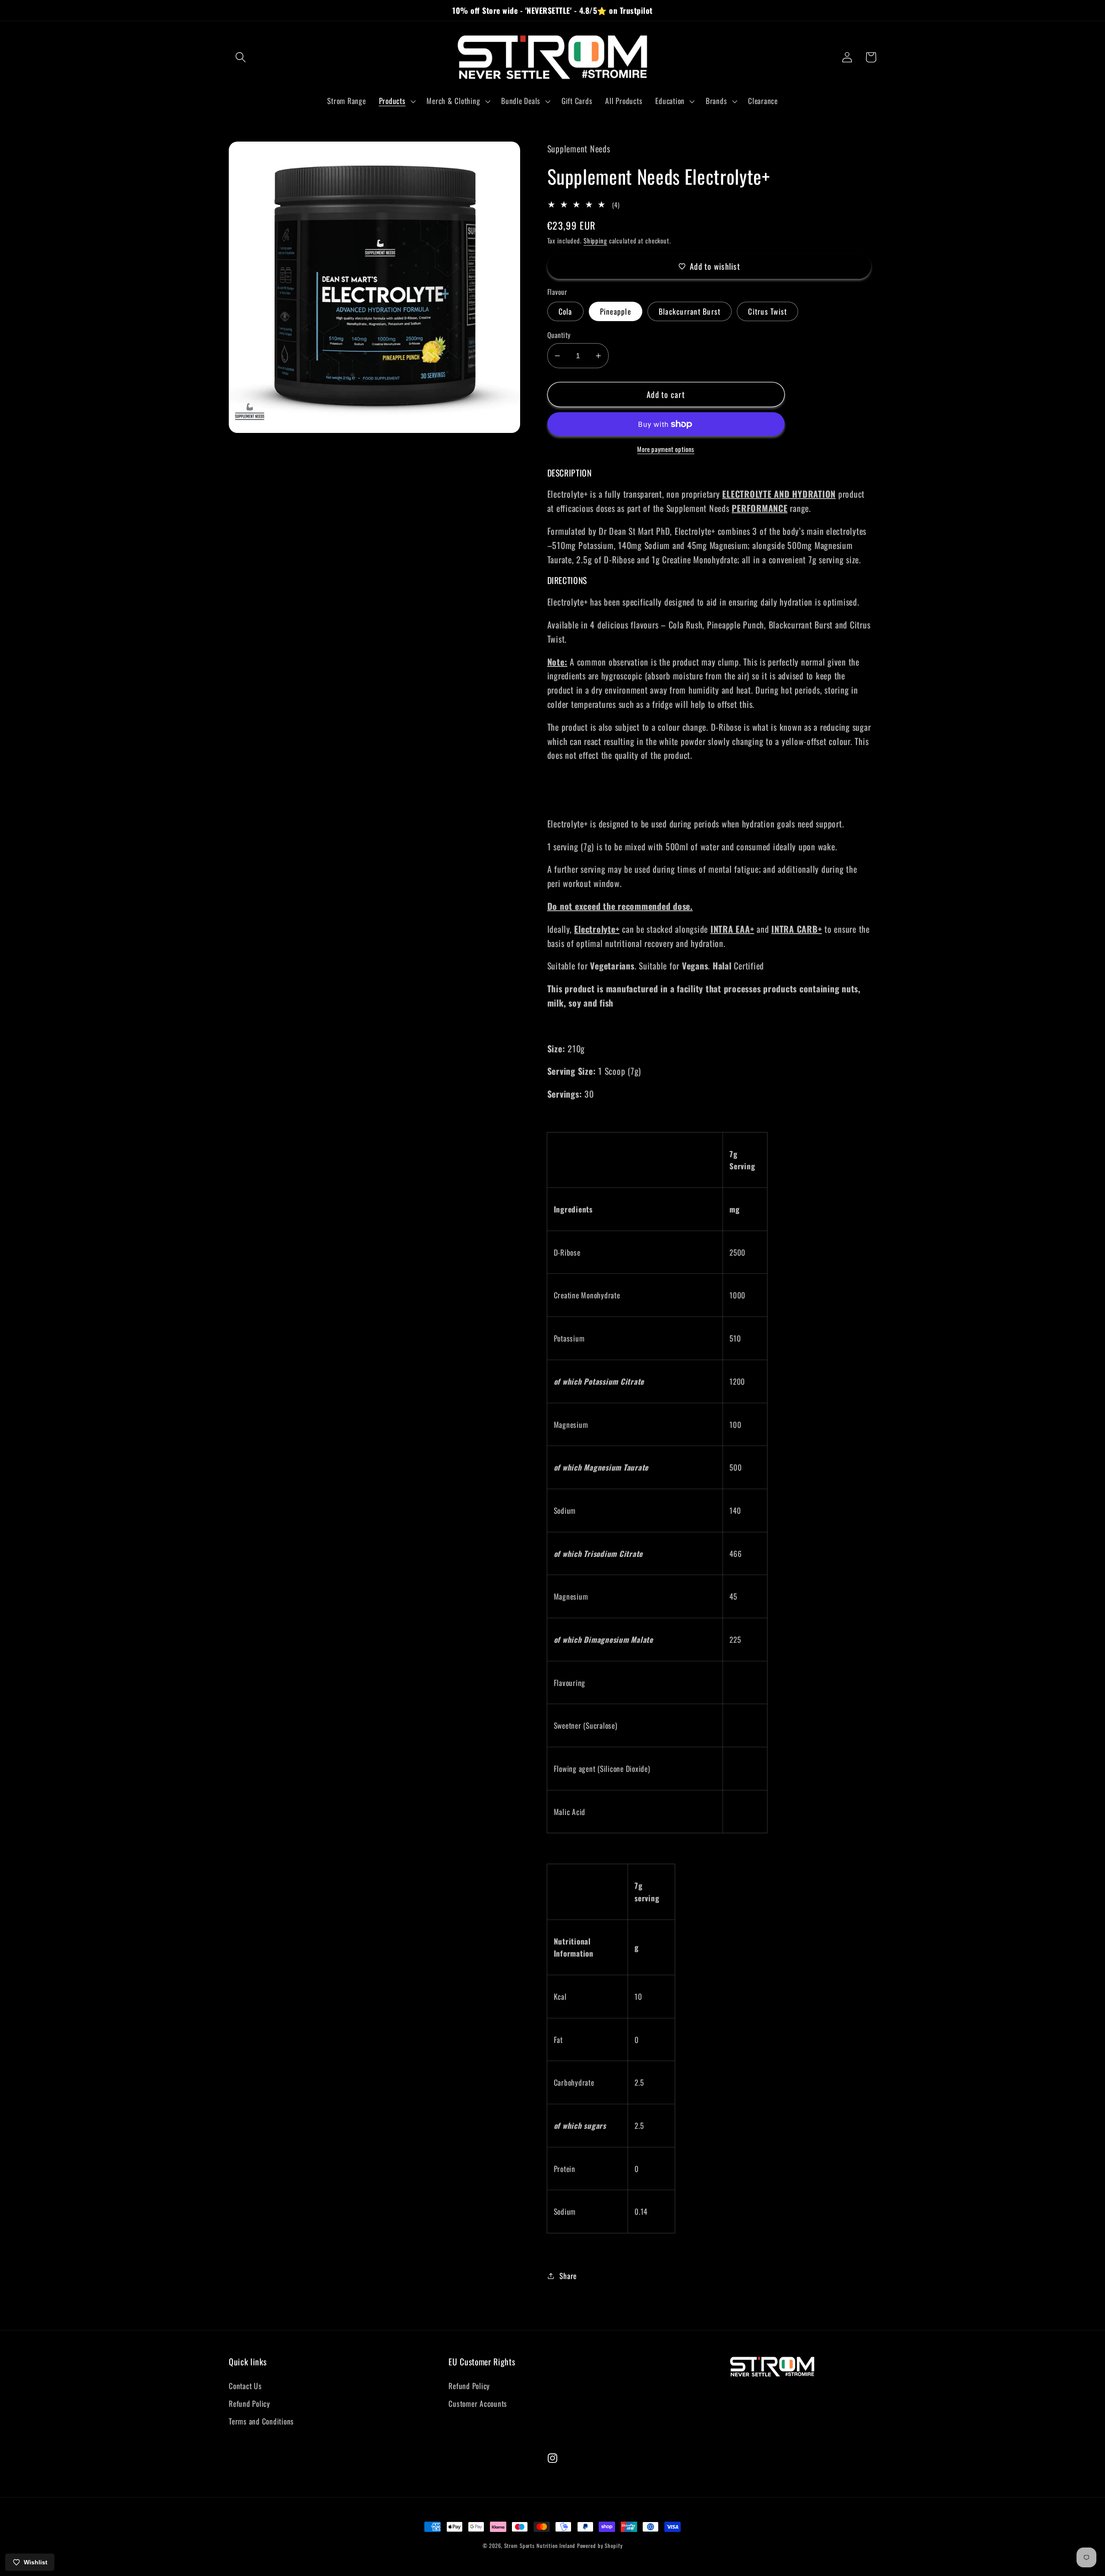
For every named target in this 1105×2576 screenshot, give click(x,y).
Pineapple (616, 311)
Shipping (595, 240)
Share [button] (568, 2276)
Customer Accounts (478, 2403)
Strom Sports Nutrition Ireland (540, 2546)
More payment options (666, 449)
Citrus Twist (767, 311)
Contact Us (245, 2386)
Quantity (559, 335)
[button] (241, 57)
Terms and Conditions (261, 2421)
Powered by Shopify (600, 2546)
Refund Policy (249, 2403)
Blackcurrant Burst (690, 311)
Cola (565, 311)
